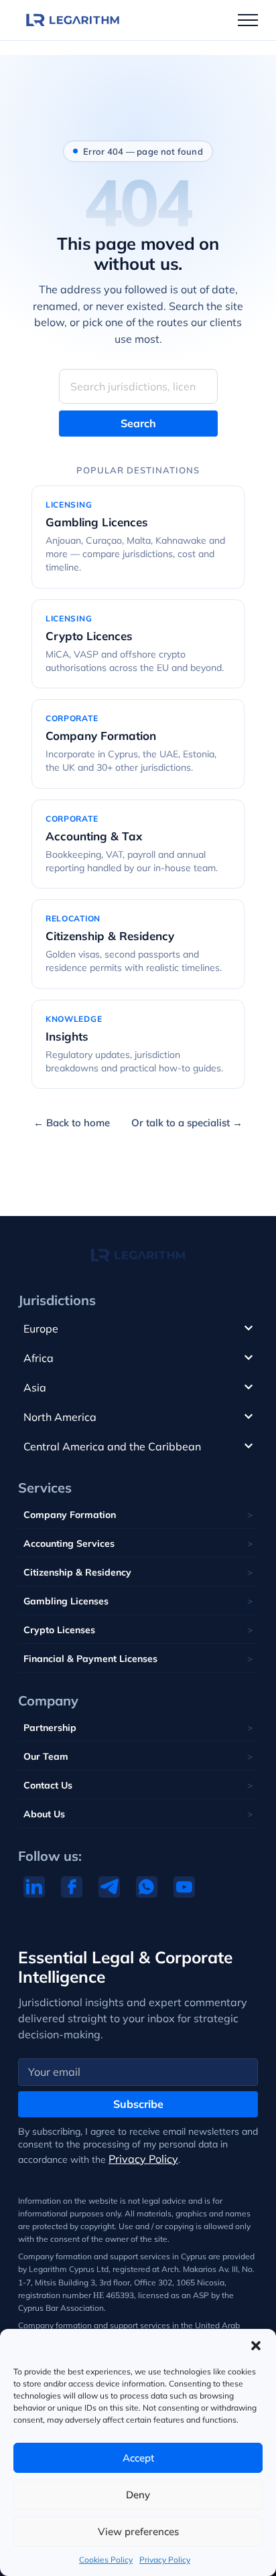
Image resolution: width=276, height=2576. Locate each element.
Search (138, 423)
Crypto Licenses (59, 1630)
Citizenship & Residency (77, 1572)
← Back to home (72, 1123)
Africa (39, 1358)
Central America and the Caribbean (112, 1446)
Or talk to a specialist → (187, 1123)
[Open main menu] (248, 20)
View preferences (138, 2531)
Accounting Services (69, 1543)
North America (60, 1417)
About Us (44, 1814)
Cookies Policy (106, 2560)
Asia (35, 1387)
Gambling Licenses (66, 1601)
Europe (41, 1329)
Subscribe (138, 2104)
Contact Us (48, 1785)
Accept (138, 2458)
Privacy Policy (165, 2560)
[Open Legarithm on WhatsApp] (147, 1887)
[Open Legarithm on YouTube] (184, 1887)
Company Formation (70, 1515)
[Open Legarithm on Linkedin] (34, 1887)
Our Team (46, 1756)
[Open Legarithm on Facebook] (72, 1887)
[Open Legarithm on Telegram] (109, 1887)
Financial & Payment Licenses (90, 1659)
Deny (138, 2495)
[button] (256, 2346)
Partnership (50, 1728)
